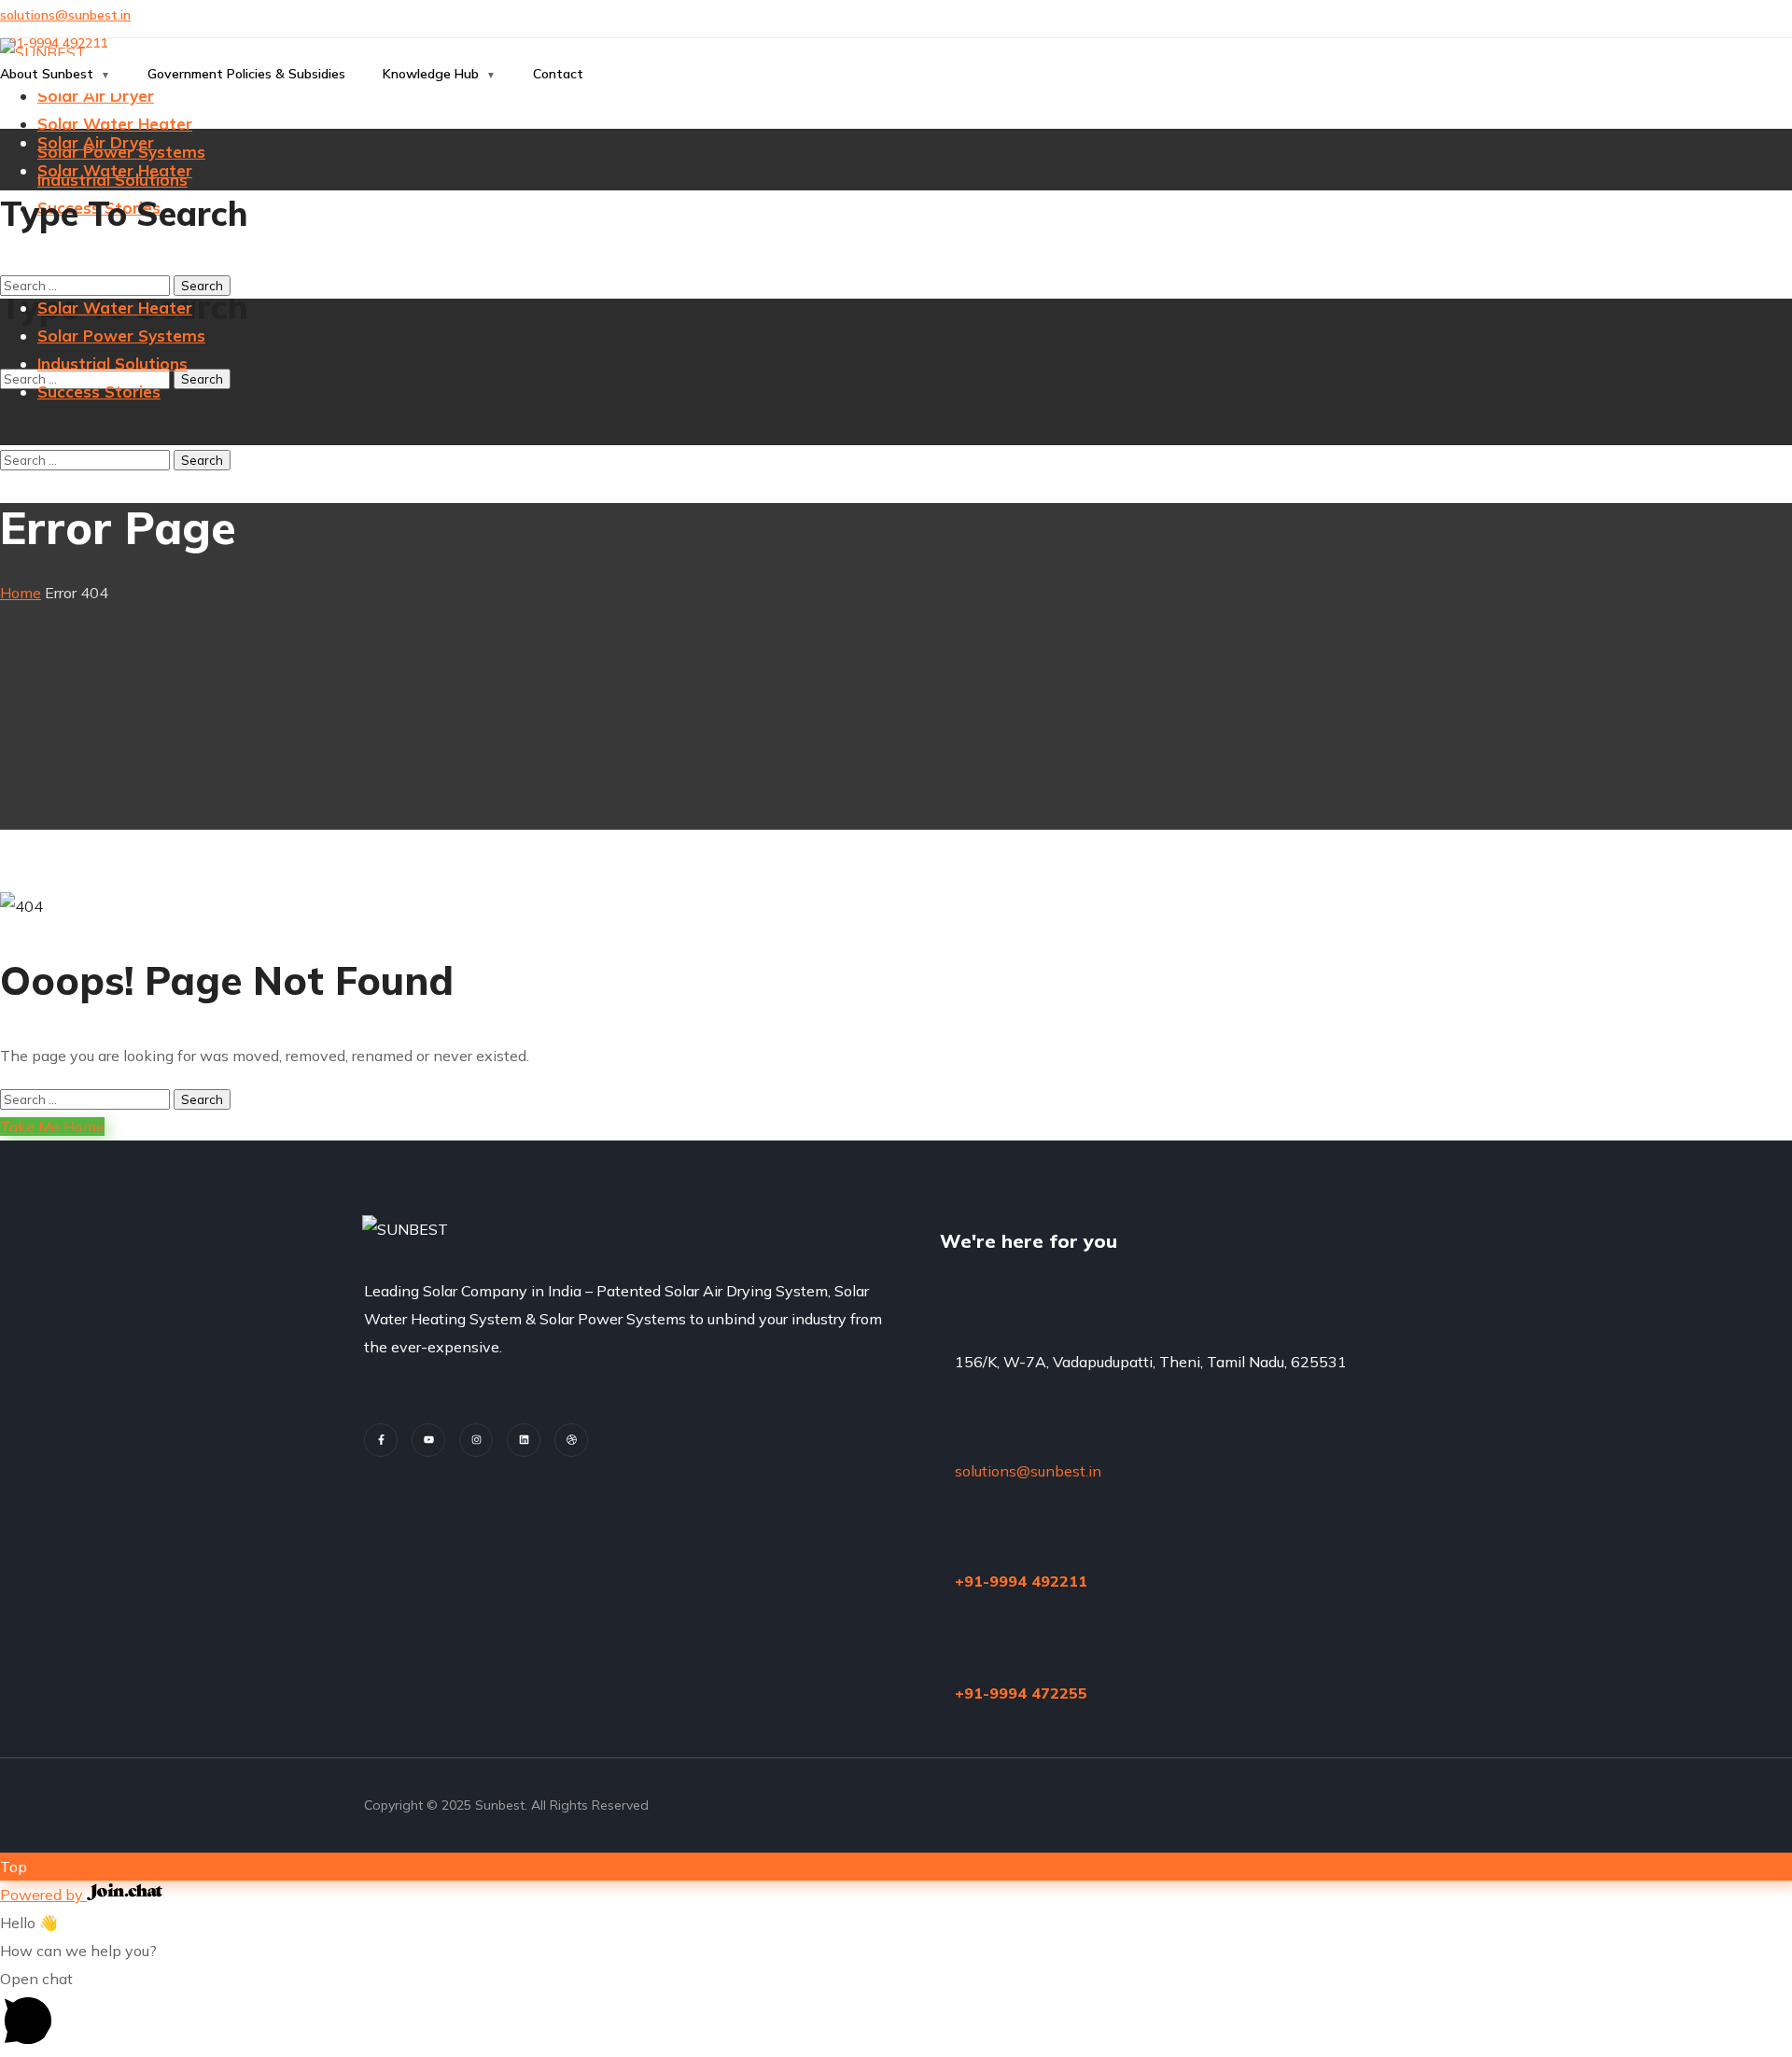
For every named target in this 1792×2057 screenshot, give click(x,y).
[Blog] (571, 1440)
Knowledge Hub (431, 74)
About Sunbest (47, 74)
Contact (558, 74)
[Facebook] (381, 1440)
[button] (896, 2011)
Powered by (43, 1895)
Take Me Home (52, 1126)
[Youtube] (428, 1440)
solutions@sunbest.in (65, 15)
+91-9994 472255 (1021, 1693)
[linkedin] (524, 1440)
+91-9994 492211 (1021, 1581)
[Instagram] (476, 1440)
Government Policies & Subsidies (246, 74)
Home (21, 593)
